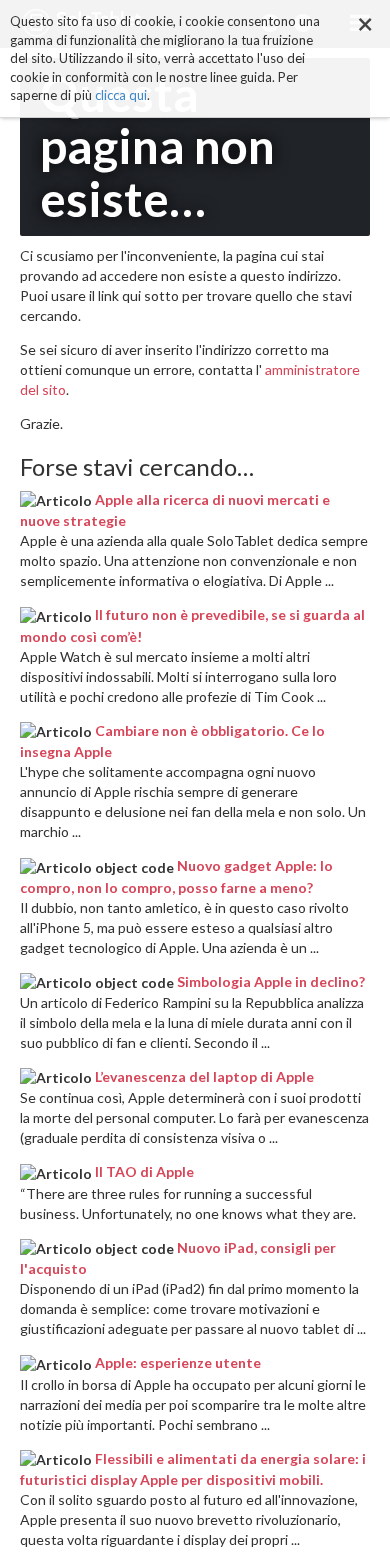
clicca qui (121, 95)
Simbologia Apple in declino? (271, 981)
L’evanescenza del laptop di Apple (204, 1076)
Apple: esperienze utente (178, 1362)
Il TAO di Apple (144, 1171)
